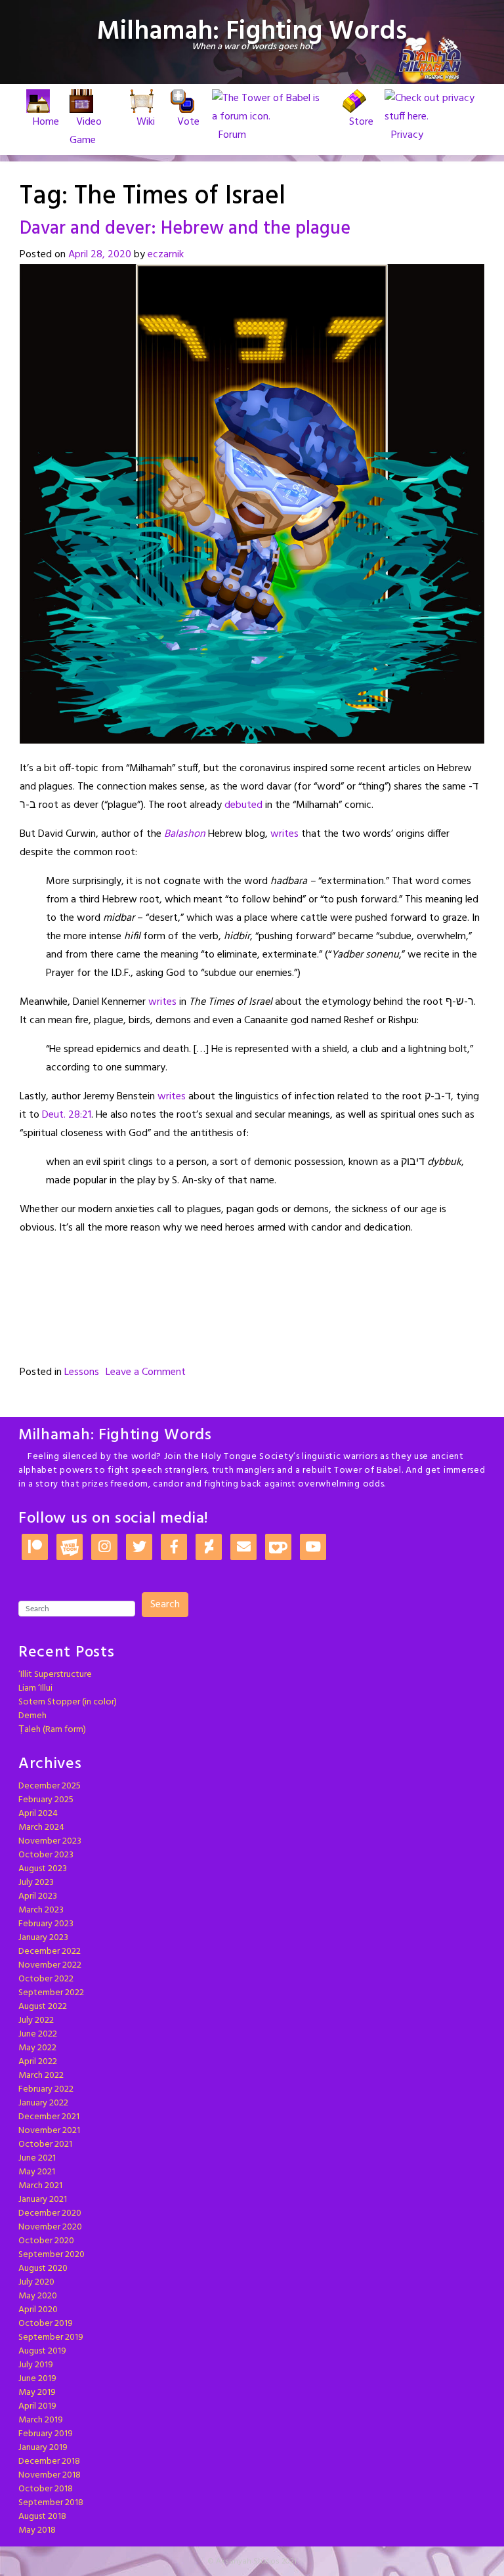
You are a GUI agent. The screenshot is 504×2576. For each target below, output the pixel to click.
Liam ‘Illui (35, 1688)
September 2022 (51, 1993)
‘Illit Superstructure (55, 1675)
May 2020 (38, 2296)
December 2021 (49, 2117)
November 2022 (50, 1965)
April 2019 (37, 2406)
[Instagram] (104, 1548)
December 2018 (49, 2461)
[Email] (243, 1548)
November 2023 (50, 1841)
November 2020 (50, 2227)
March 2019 (41, 2420)
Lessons (82, 1372)
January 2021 (43, 2200)
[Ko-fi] (278, 1548)
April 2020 (38, 2310)
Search (165, 1605)
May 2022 (37, 2048)
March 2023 (41, 1910)
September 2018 (51, 2503)
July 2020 (36, 2282)
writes (284, 834)
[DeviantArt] (209, 1548)
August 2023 (43, 1869)
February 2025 (46, 1800)
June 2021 (37, 2158)
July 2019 (36, 2365)
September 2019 (51, 2337)
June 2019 (37, 2379)
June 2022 (38, 2034)
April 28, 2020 (100, 255)
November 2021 (49, 2131)
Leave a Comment (146, 1372)
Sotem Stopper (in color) (68, 1702)
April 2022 (38, 2062)
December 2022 (50, 1952)
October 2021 (45, 2144)
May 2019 (37, 2393)
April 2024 (38, 1814)
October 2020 (46, 2241)
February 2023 (46, 1924)
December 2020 (50, 2213)
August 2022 (43, 2007)
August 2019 (42, 2351)
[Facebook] (174, 1548)
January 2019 (43, 2448)
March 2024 (41, 1827)
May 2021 (37, 2172)
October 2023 (46, 1855)
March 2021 (40, 2186)
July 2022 (36, 2020)
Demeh (32, 1716)
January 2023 (43, 1938)
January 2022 (43, 2103)
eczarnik (166, 255)
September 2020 (52, 2255)
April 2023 (38, 1896)
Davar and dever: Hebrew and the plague (185, 229)
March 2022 (41, 2076)
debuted (243, 805)
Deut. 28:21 (67, 1115)
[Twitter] (139, 1548)
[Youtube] (313, 1548)
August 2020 (43, 2269)
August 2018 (42, 2517)
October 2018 (46, 2489)
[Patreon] (35, 1548)
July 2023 (36, 1883)
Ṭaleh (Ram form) (52, 1730)
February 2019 (46, 2434)
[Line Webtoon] (70, 1548)
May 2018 (37, 2530)
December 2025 (50, 1786)
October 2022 (46, 1979)
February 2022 (46, 2089)
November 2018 (50, 2475)
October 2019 (46, 2324)
